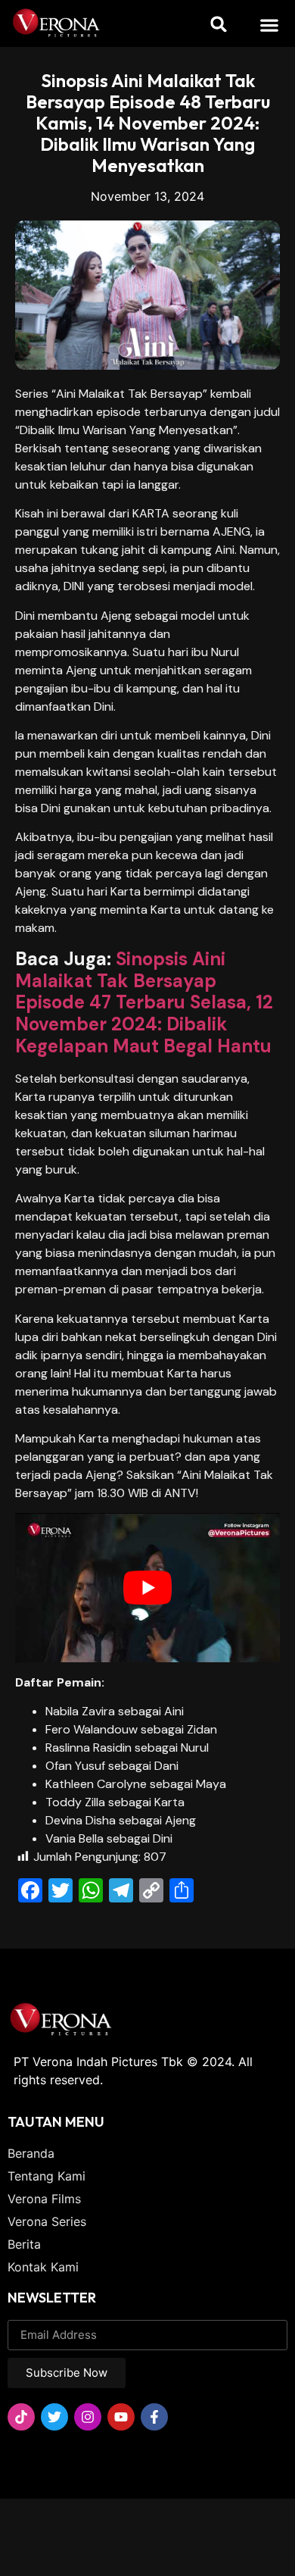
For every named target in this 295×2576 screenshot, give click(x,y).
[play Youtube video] (147, 1588)
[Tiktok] (21, 2417)
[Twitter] (54, 2417)
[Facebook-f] (154, 2417)
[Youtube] (121, 2417)
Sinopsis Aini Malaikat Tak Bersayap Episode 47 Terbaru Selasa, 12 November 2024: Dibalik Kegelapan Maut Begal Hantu (144, 1002)
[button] (270, 25)
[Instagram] (88, 2417)
